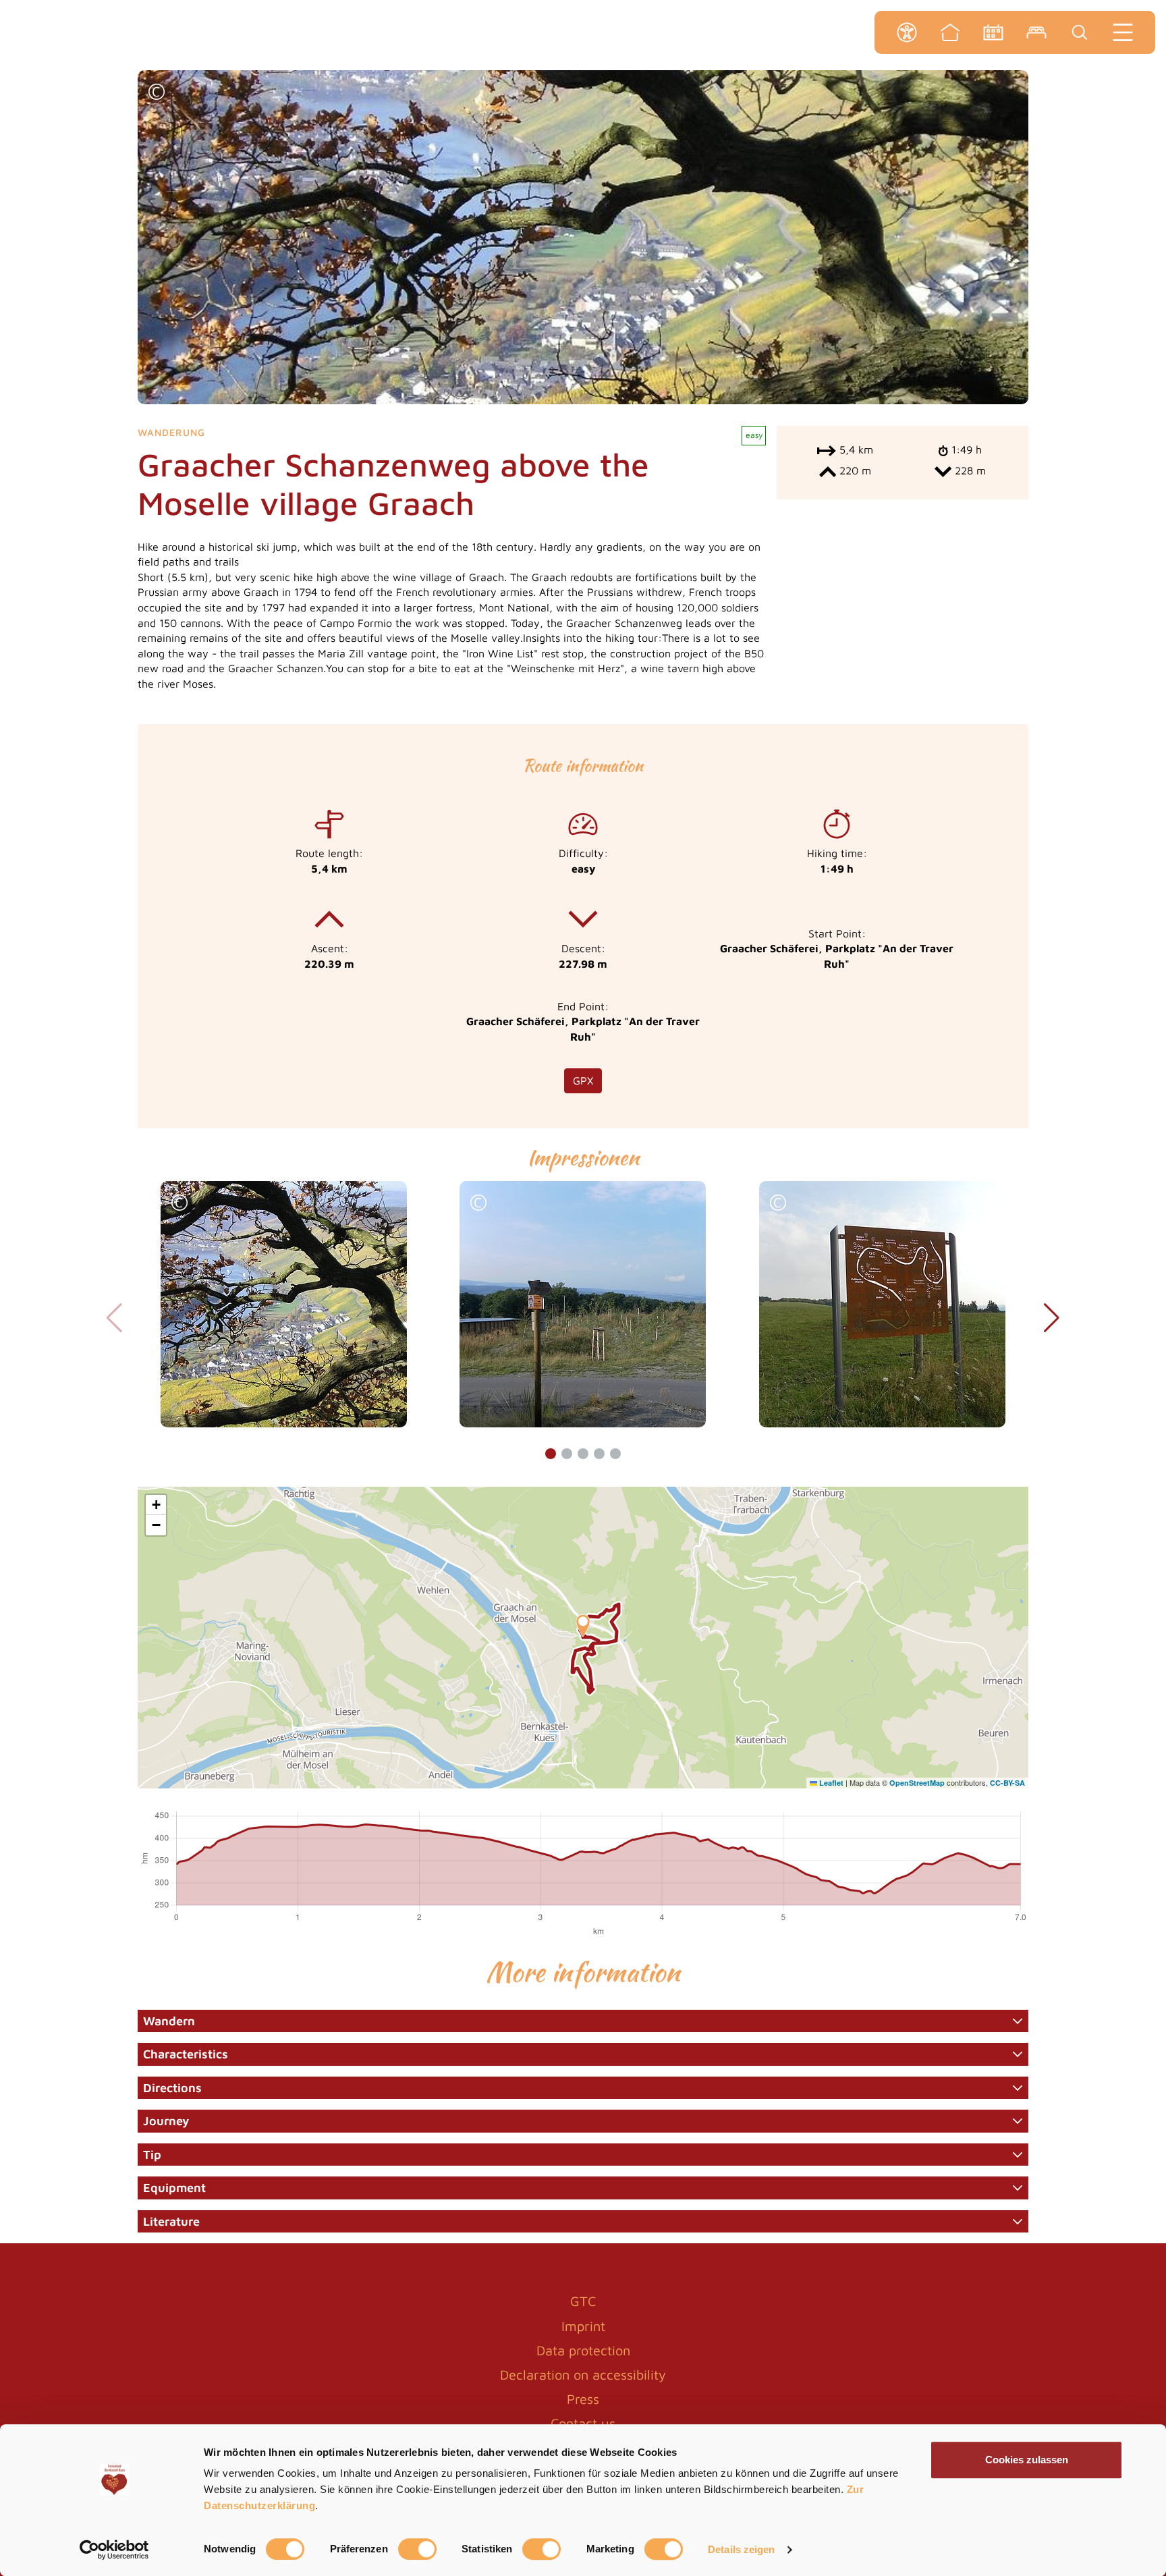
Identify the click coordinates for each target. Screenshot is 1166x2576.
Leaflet (830, 1783)
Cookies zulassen (1027, 2460)
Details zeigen (741, 2549)
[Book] (1036, 32)
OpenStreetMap (917, 1783)
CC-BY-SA (1007, 1783)
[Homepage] (950, 32)
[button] (157, 93)
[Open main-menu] (1123, 32)
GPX (583, 1080)
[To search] (1080, 32)
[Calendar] (993, 32)
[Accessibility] (907, 32)
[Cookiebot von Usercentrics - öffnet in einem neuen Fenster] (114, 2550)
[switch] (417, 2549)
